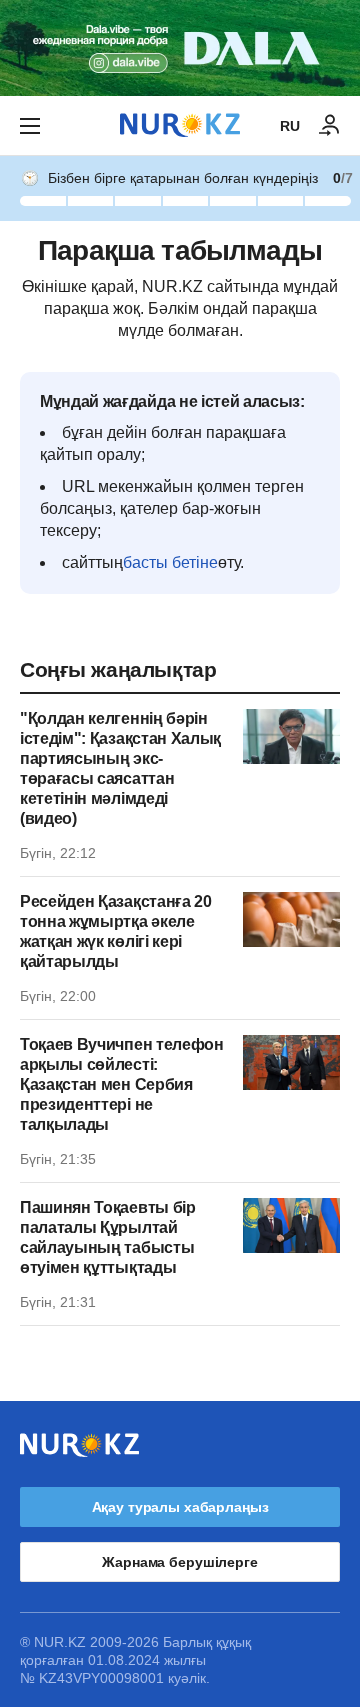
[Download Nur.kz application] (180, 48)
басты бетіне (170, 562)
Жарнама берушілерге (179, 1562)
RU (290, 126)
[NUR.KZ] (180, 125)
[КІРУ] (330, 126)
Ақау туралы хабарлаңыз (180, 1507)
